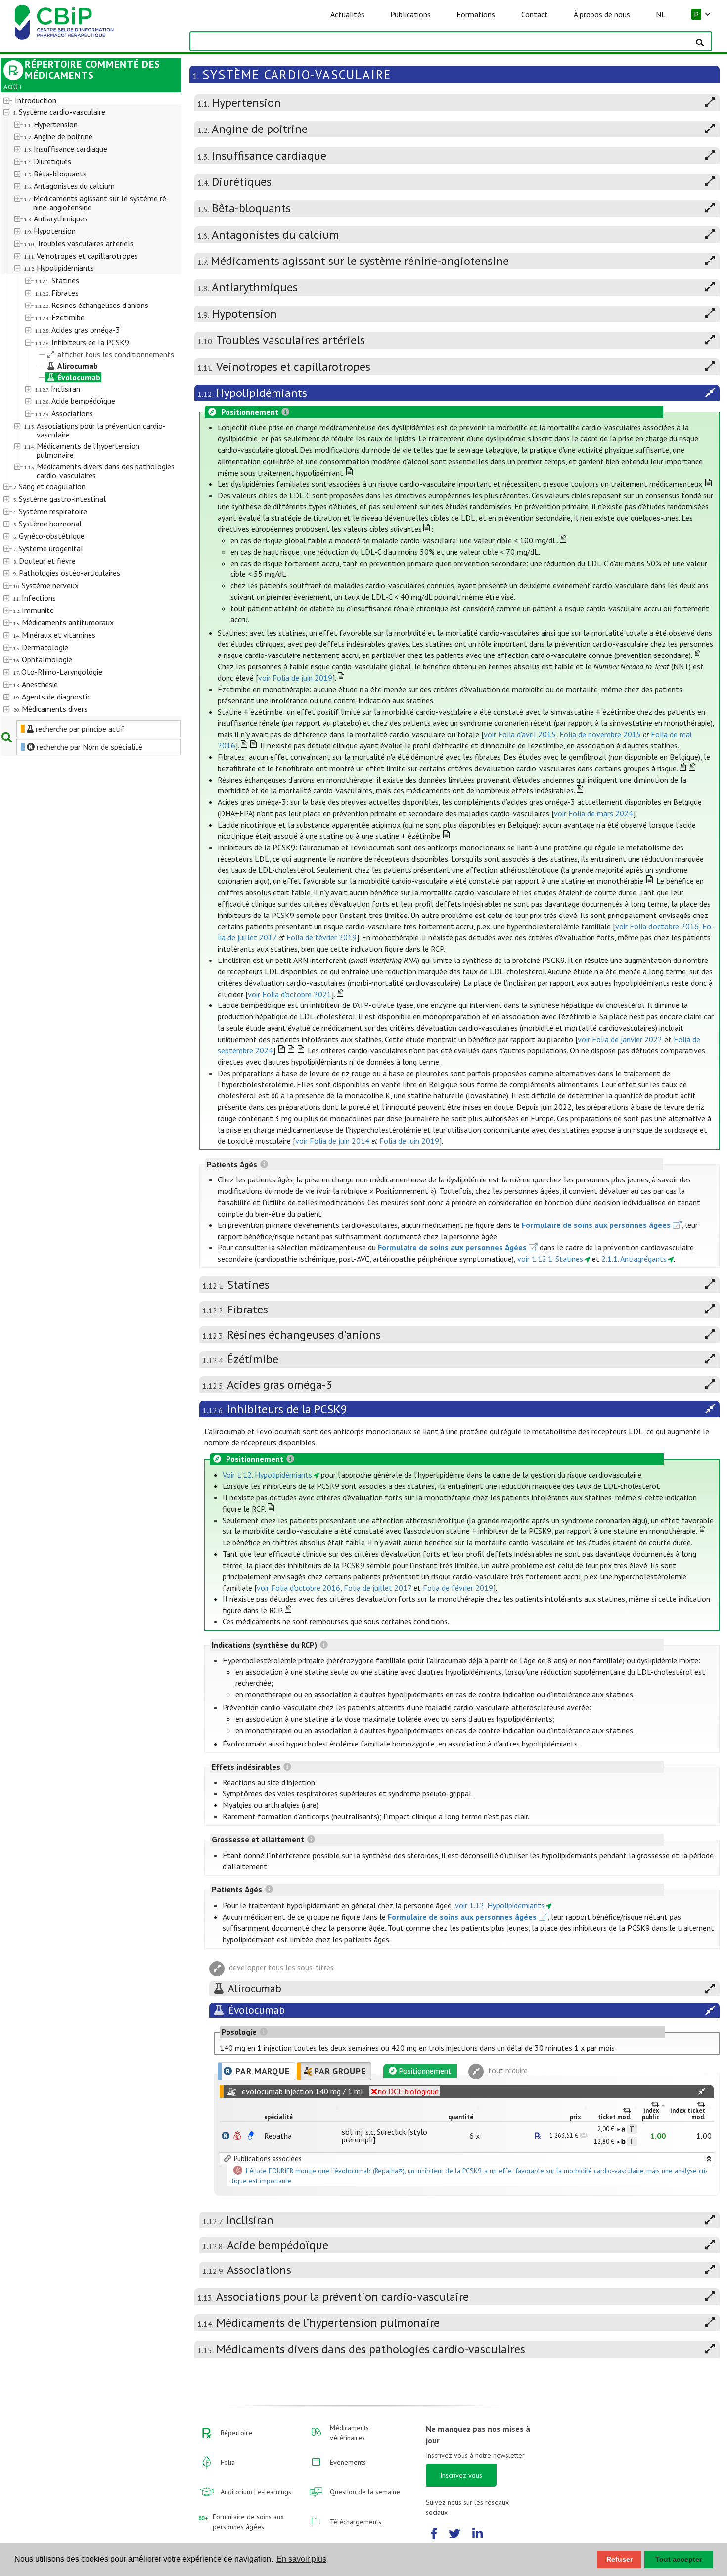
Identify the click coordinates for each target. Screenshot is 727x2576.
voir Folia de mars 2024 (593, 813)
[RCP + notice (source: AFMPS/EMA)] (251, 2136)
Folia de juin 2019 (409, 1141)
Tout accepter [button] (679, 2559)
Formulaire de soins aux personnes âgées (596, 1225)
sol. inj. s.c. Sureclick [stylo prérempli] (385, 2136)
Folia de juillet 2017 (378, 1588)
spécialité (278, 2117)
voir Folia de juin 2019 (295, 678)
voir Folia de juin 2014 (332, 1141)
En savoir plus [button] (301, 2559)
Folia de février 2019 (321, 937)
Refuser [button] (619, 2559)
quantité (461, 2117)
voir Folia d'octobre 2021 (290, 994)
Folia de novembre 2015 (600, 734)
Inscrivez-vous (461, 2475)
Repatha (278, 2136)
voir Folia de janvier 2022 (620, 1039)
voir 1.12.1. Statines (550, 1259)
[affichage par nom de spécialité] (226, 2136)
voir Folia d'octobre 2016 (657, 926)
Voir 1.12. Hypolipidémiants (267, 1475)
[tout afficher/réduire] (702, 2091)
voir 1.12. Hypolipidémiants (500, 1905)
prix (575, 2117)
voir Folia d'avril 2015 (520, 734)
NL (661, 14)
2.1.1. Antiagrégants (634, 1259)
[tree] (84, 405)
